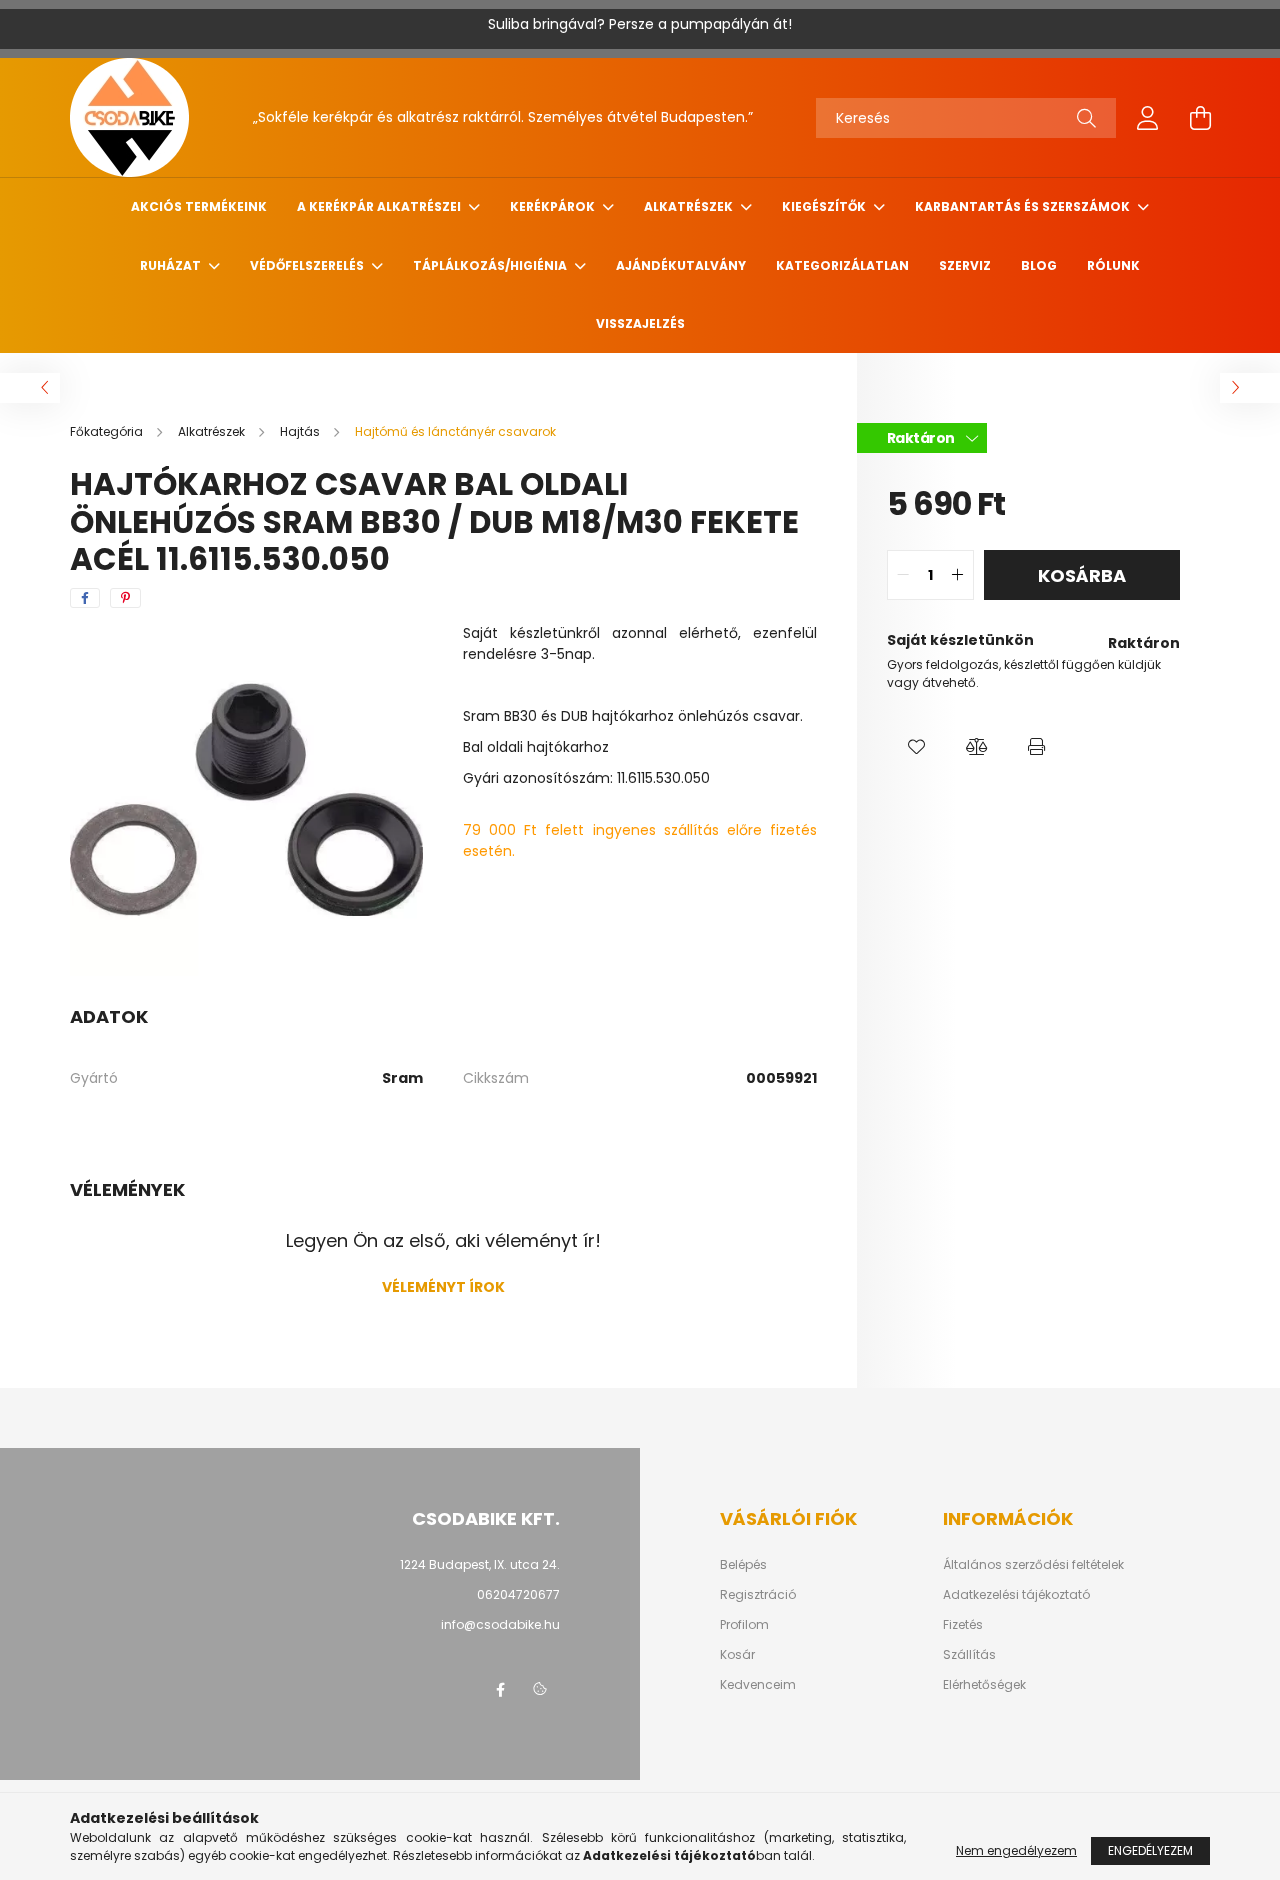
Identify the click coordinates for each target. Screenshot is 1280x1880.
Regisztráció (758, 1595)
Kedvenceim (758, 1685)
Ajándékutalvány (681, 265)
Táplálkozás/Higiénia (491, 265)
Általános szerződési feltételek (1033, 1565)
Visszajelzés (640, 323)
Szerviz (965, 265)
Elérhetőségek (984, 1685)
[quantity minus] (903, 575)
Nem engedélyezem (1016, 1850)
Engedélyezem (1150, 1850)
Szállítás (969, 1655)
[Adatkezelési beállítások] (540, 1690)
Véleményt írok (443, 1287)
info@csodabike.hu (500, 1624)
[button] (917, 747)
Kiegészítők (825, 206)
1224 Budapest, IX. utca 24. (480, 1564)
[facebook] (85, 598)
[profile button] (1148, 118)
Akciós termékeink (199, 206)
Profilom (744, 1625)
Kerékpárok (554, 206)
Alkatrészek (690, 206)
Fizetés (963, 1625)
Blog (1039, 265)
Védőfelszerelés (308, 265)
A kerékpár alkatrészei (380, 206)
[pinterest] (125, 598)
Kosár (737, 1655)
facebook (500, 1690)
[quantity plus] (958, 575)
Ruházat (172, 265)
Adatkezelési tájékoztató (1016, 1595)
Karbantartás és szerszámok (1024, 206)
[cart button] (1200, 118)
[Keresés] (1086, 118)
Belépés (743, 1565)
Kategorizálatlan (842, 265)
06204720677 (518, 1594)
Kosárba (1082, 575)
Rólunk (1113, 265)
